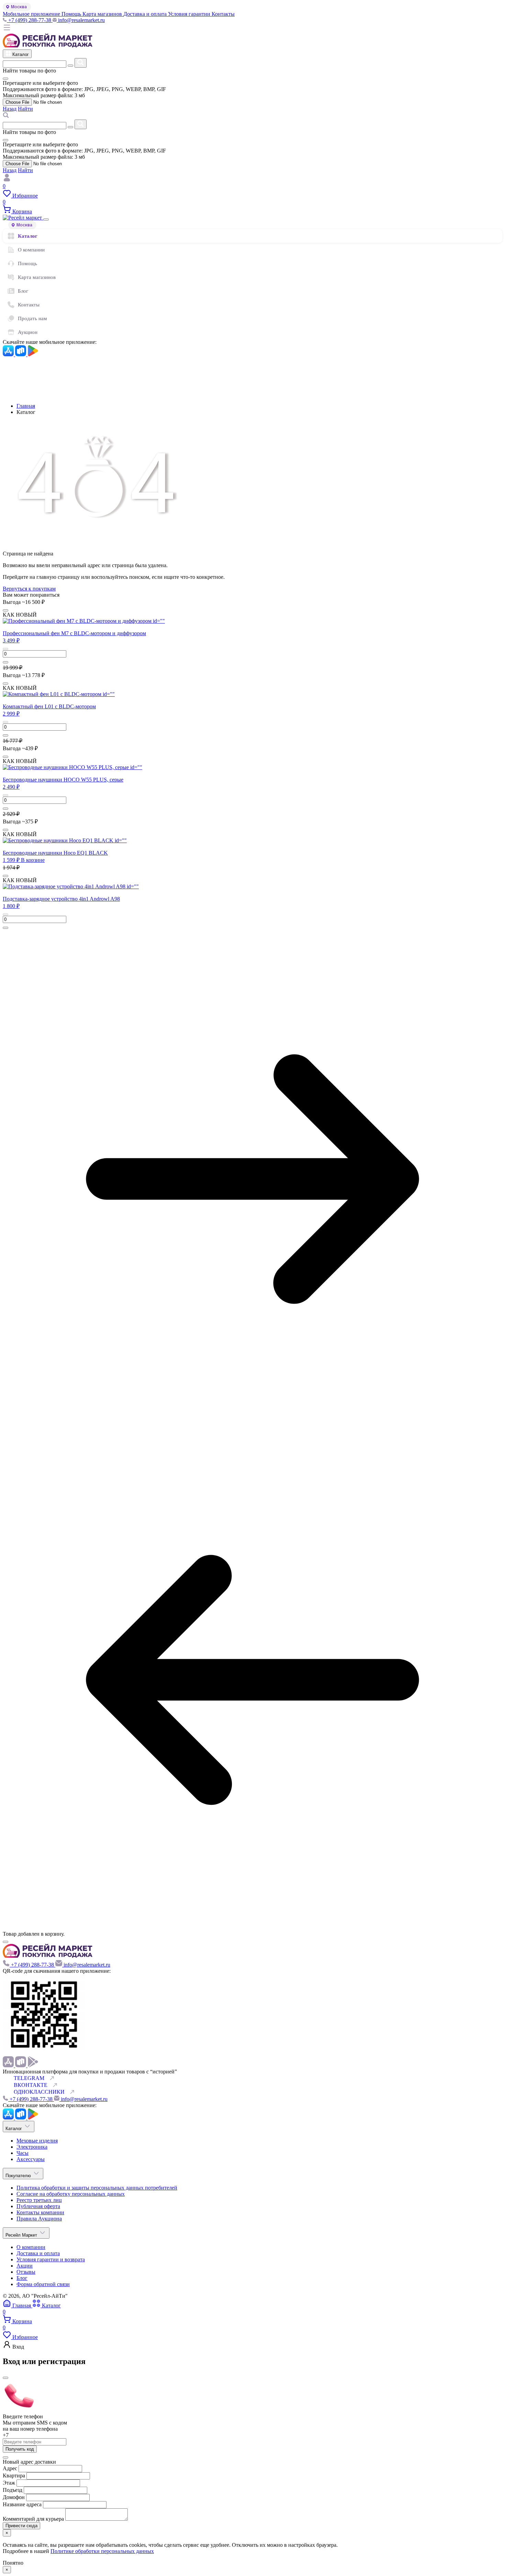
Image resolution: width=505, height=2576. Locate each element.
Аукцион (28, 332)
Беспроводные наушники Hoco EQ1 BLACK (55, 853)
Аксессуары (31, 2159)
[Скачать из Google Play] (33, 354)
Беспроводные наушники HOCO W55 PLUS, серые (63, 780)
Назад (10, 109)
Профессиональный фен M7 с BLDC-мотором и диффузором (74, 633)
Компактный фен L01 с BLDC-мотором (49, 706)
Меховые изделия (37, 2141)
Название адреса (23, 2504)
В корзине (33, 860)
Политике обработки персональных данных (102, 2551)
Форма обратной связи (43, 2284)
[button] (11, 640)
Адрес (10, 2468)
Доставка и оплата (38, 2253)
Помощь (27, 263)
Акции (25, 2266)
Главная (26, 406)
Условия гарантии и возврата (51, 2259)
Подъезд (13, 2490)
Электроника (32, 2147)
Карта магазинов (37, 277)
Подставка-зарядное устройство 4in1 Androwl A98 (61, 899)
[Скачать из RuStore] (21, 354)
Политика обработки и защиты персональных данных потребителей (97, 2188)
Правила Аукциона (39, 2219)
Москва (19, 7)
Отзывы (26, 2272)
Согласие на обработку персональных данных (71, 2194)
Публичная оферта (38, 2206)
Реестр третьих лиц (39, 2200)
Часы (23, 2153)
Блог (23, 291)
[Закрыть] (46, 220)
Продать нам (32, 318)
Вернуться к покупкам (29, 589)
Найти (25, 109)
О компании (31, 250)
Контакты (29, 305)
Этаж (10, 2483)
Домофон (14, 2497)
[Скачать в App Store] (9, 354)
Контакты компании (40, 2212)
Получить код (20, 2449)
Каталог (28, 236)
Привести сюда (21, 2526)
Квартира (14, 2476)
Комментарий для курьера (34, 2519)
